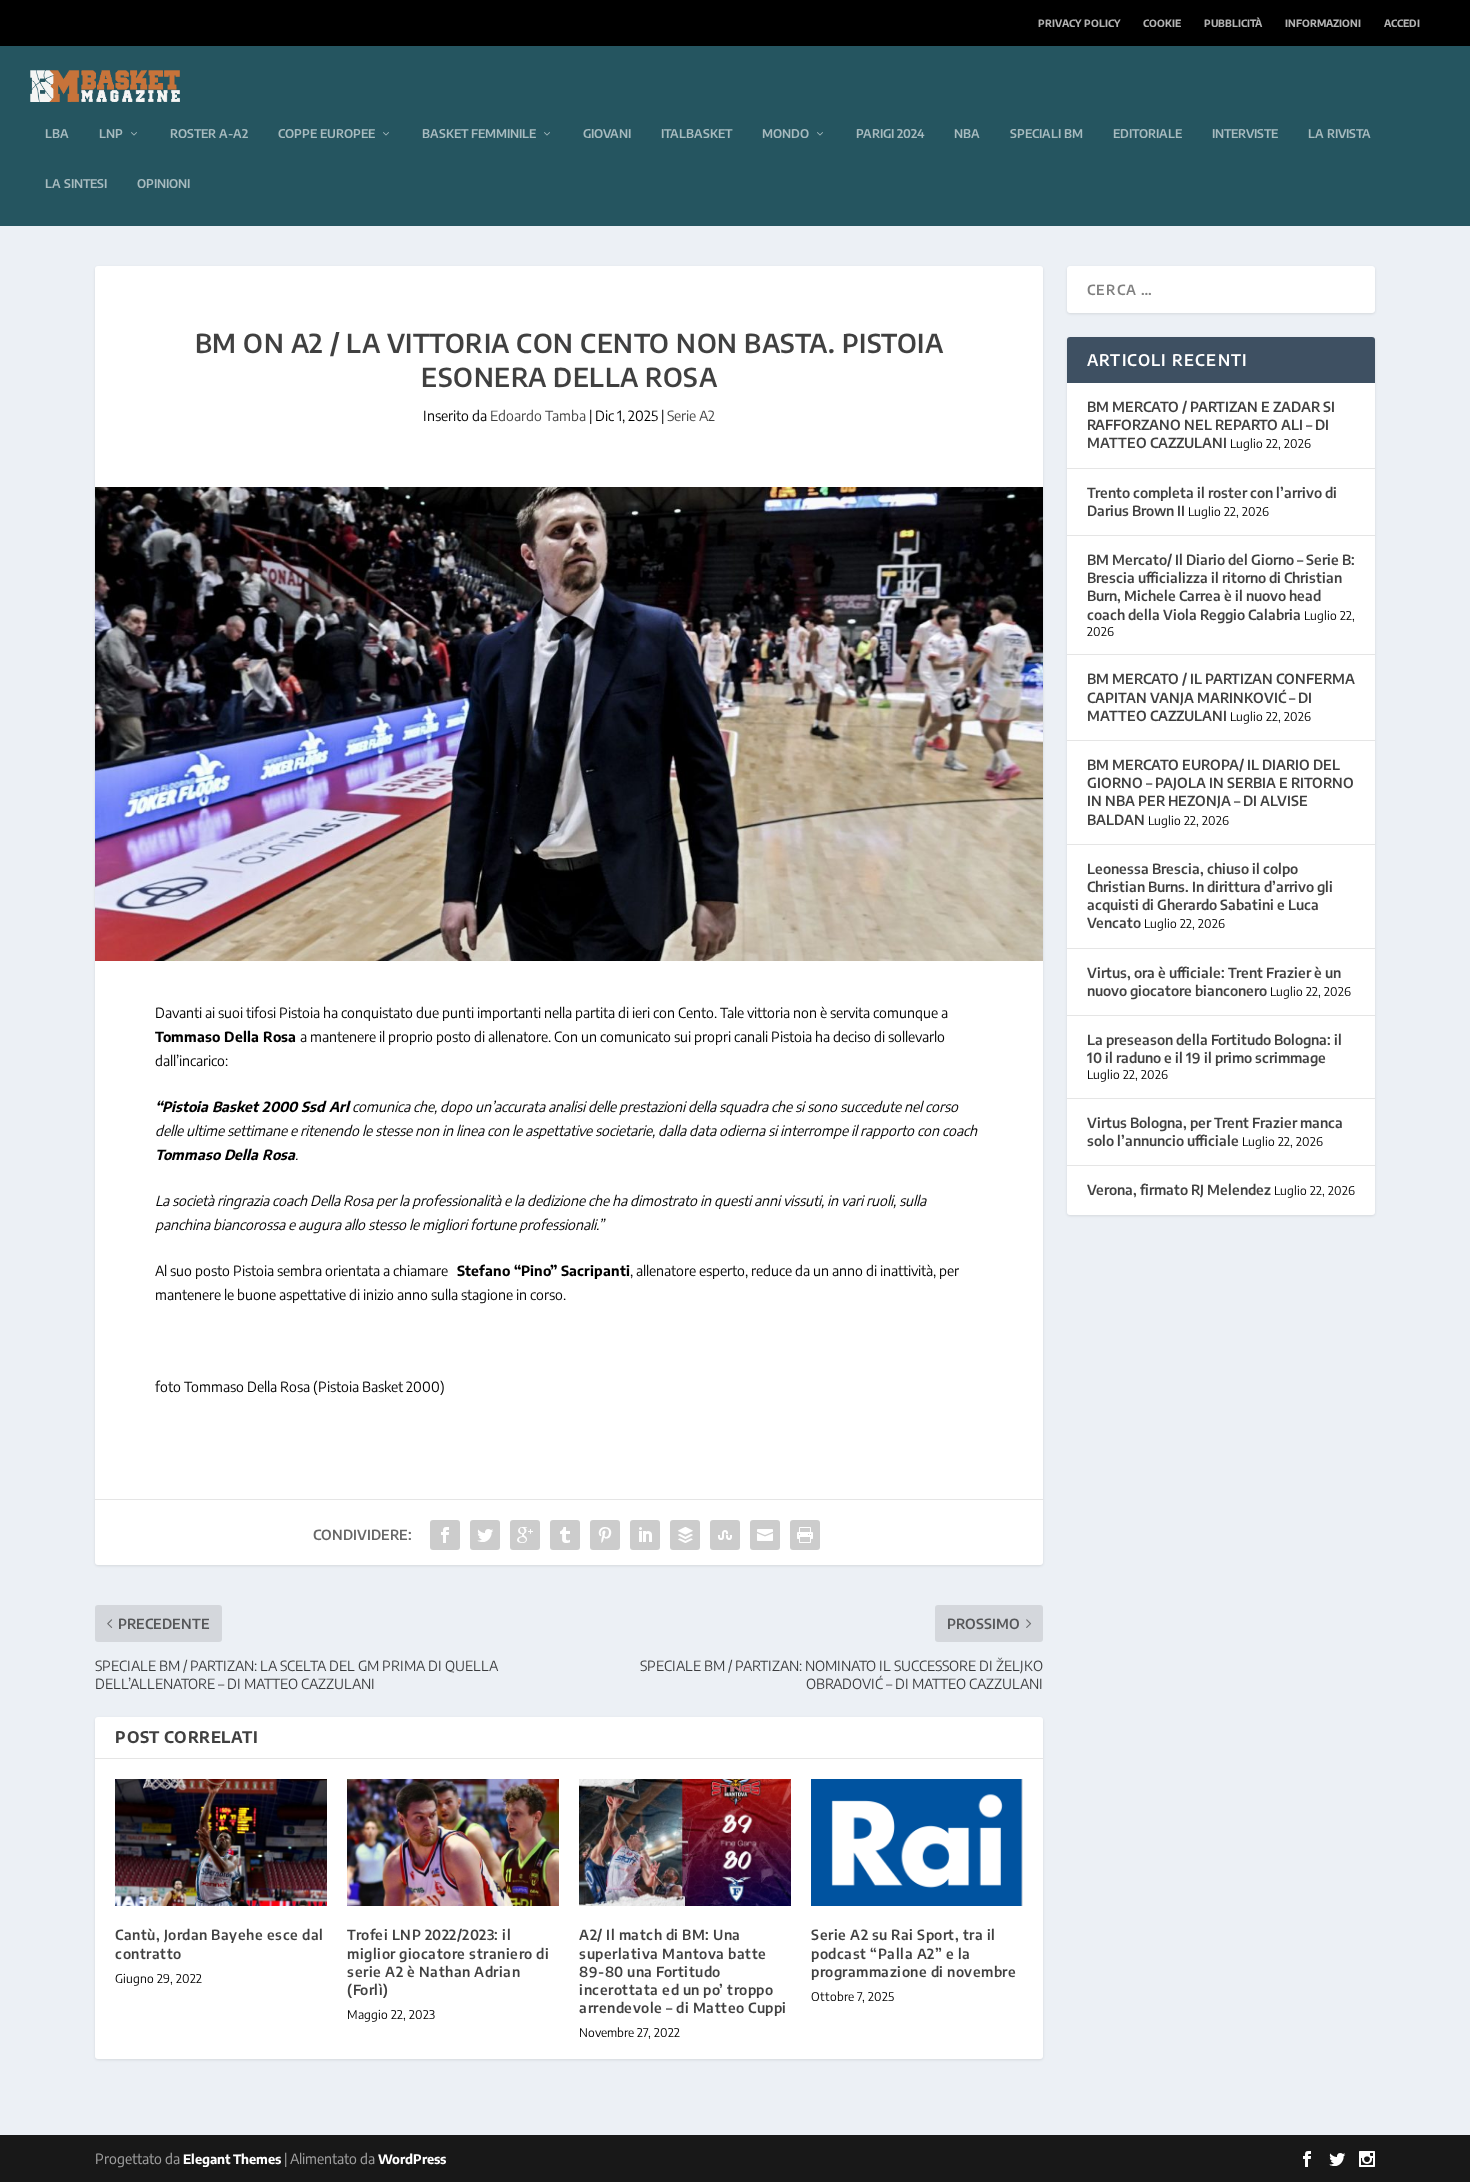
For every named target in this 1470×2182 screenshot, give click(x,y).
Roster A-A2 (209, 133)
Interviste (1245, 133)
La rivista (1339, 133)
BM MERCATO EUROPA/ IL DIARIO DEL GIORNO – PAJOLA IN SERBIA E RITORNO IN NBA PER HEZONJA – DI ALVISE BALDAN (1220, 792)
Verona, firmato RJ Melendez (1179, 1189)
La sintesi (76, 183)
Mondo (785, 133)
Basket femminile (479, 133)
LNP (111, 133)
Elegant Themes (232, 2159)
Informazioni (1323, 23)
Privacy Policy (1079, 23)
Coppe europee (326, 133)
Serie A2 (691, 415)
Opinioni (163, 183)
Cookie (1162, 23)
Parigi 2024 (890, 133)
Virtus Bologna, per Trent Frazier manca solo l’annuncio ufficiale (1215, 1131)
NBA (967, 133)
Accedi (1402, 23)
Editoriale (1147, 133)
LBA (57, 133)
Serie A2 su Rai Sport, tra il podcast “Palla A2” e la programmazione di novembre (913, 1952)
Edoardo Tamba (538, 415)
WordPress (412, 2159)
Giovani (607, 133)
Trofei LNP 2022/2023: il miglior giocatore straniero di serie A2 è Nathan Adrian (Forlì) (448, 1962)
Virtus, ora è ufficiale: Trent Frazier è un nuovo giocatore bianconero (1214, 981)
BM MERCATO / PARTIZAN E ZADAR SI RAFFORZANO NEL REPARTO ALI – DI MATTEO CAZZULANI (1211, 424)
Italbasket (696, 133)
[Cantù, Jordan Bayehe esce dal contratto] (221, 1842)
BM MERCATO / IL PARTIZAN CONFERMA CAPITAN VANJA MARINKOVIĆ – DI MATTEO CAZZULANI (1221, 696)
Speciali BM (1046, 133)
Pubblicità (1233, 23)
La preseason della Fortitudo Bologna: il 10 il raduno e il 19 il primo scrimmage (1214, 1048)
